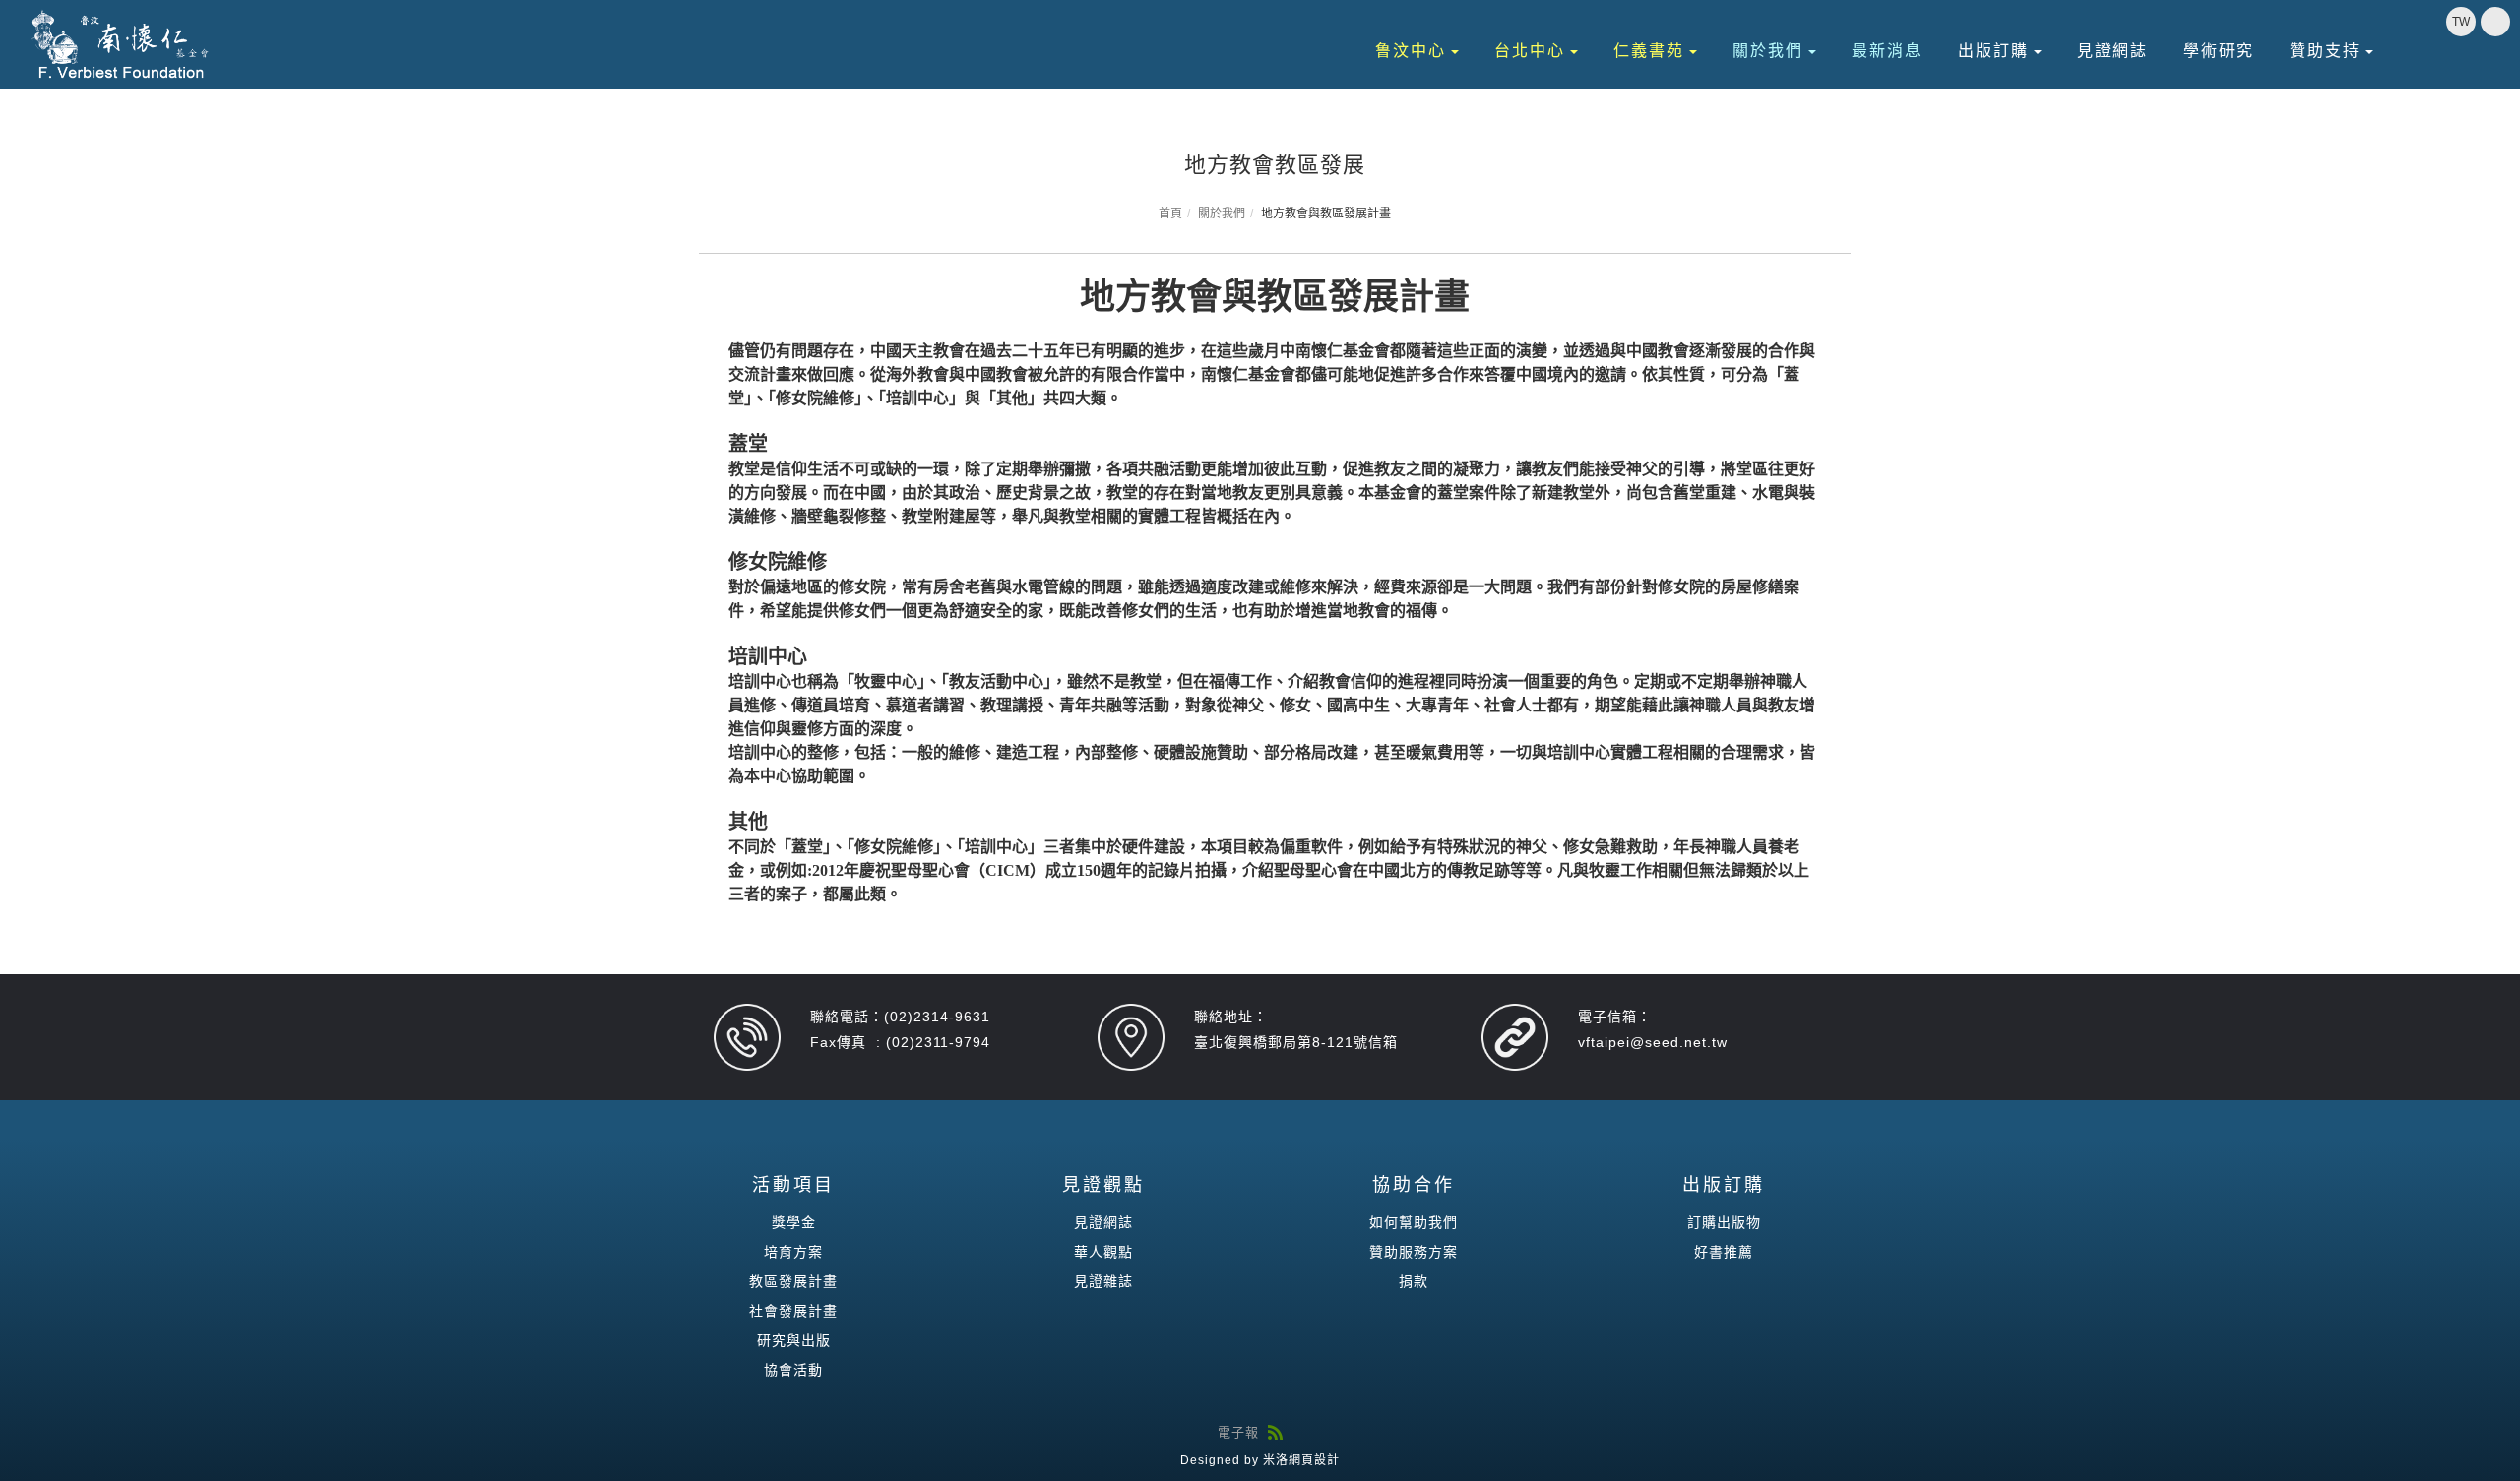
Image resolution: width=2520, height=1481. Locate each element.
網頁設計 (1314, 1460)
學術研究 (2219, 51)
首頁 (1170, 214)
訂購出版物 (1724, 1222)
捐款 (1414, 1281)
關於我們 (1768, 51)
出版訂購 (1993, 51)
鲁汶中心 (1411, 51)
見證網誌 (2112, 51)
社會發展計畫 (793, 1311)
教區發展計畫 (793, 1281)
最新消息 (1887, 51)
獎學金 (794, 1222)
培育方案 (793, 1252)
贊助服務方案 (1414, 1252)
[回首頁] (121, 44)
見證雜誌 (1103, 1281)
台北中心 (1530, 51)
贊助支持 (2325, 51)
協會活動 (793, 1370)
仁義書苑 (1649, 51)
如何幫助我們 (1414, 1222)
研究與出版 (794, 1340)
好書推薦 (1724, 1252)
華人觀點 (1103, 1252)
